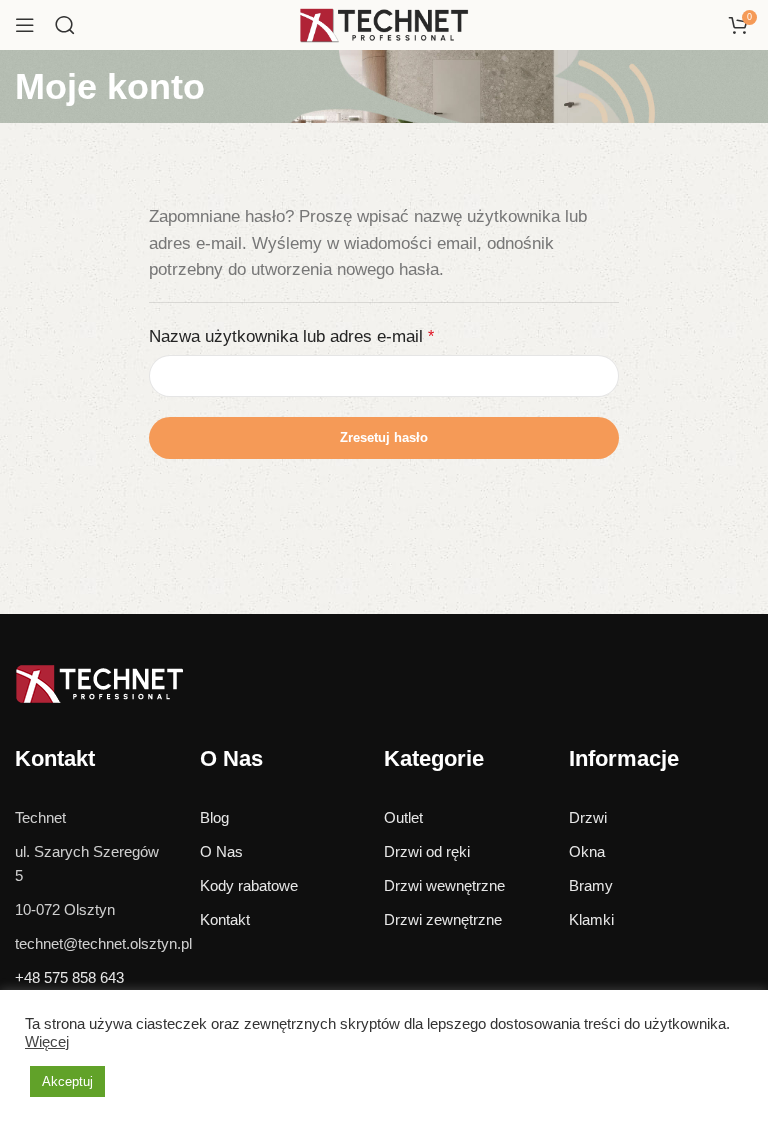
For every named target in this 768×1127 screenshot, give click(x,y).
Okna (587, 851)
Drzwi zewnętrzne (443, 919)
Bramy (591, 885)
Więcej (47, 1042)
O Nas (221, 851)
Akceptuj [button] (67, 1081)
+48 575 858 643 (69, 977)
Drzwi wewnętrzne (444, 885)
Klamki (591, 919)
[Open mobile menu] (25, 25)
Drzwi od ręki (427, 851)
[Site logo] (384, 23)
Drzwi (588, 817)
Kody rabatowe (249, 885)
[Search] (65, 25)
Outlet (403, 817)
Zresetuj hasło (384, 437)
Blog (214, 817)
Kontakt (225, 919)
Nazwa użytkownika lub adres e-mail (291, 336)
